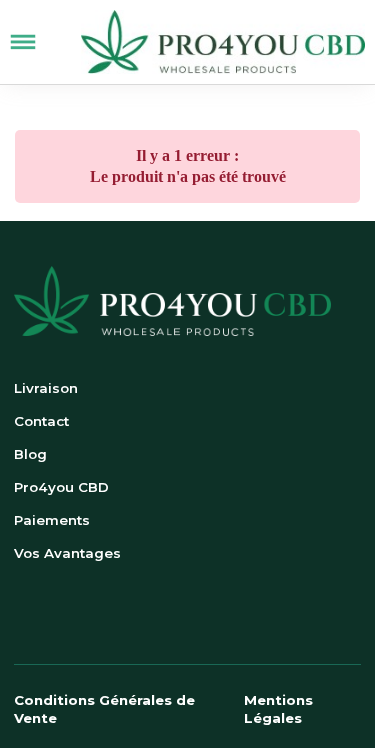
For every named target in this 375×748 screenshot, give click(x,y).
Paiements (52, 520)
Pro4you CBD (61, 487)
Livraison (46, 388)
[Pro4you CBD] (223, 42)
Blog (30, 454)
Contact (41, 421)
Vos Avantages (67, 553)
